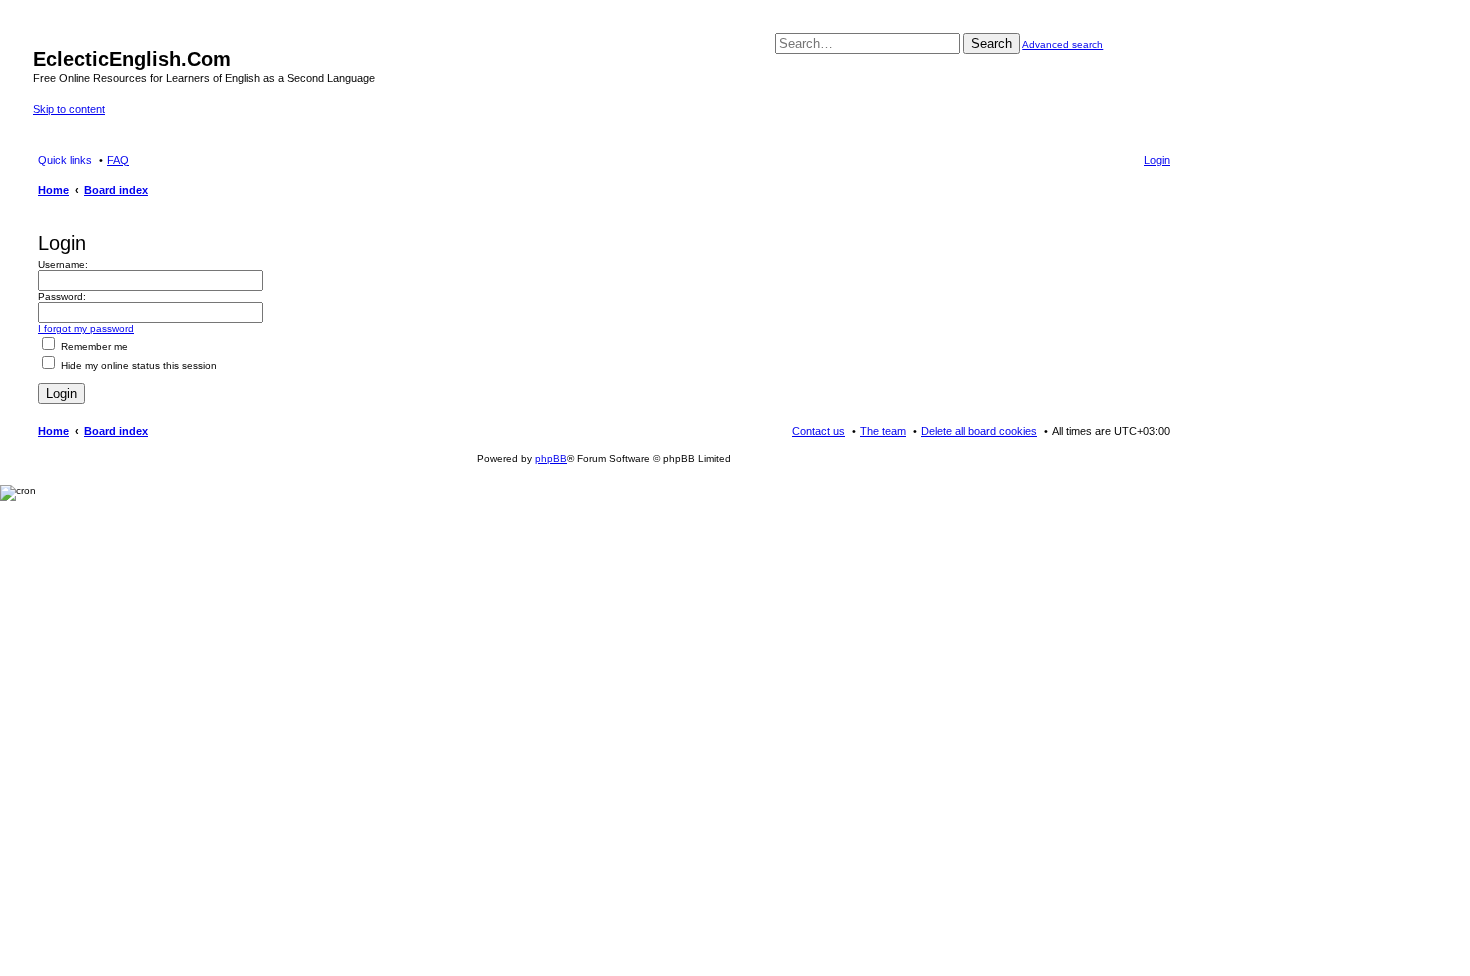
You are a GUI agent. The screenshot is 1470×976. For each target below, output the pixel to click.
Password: (62, 296)
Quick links (65, 160)
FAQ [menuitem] (118, 160)
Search (991, 43)
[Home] (44, 38)
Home (53, 431)
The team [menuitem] (883, 431)
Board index (116, 431)
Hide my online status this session (137, 365)
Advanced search (1062, 44)
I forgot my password (86, 328)
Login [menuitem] (1157, 160)
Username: (63, 264)
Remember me (93, 346)
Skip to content (69, 109)
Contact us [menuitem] (818, 431)
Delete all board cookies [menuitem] (979, 431)
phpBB (551, 458)
